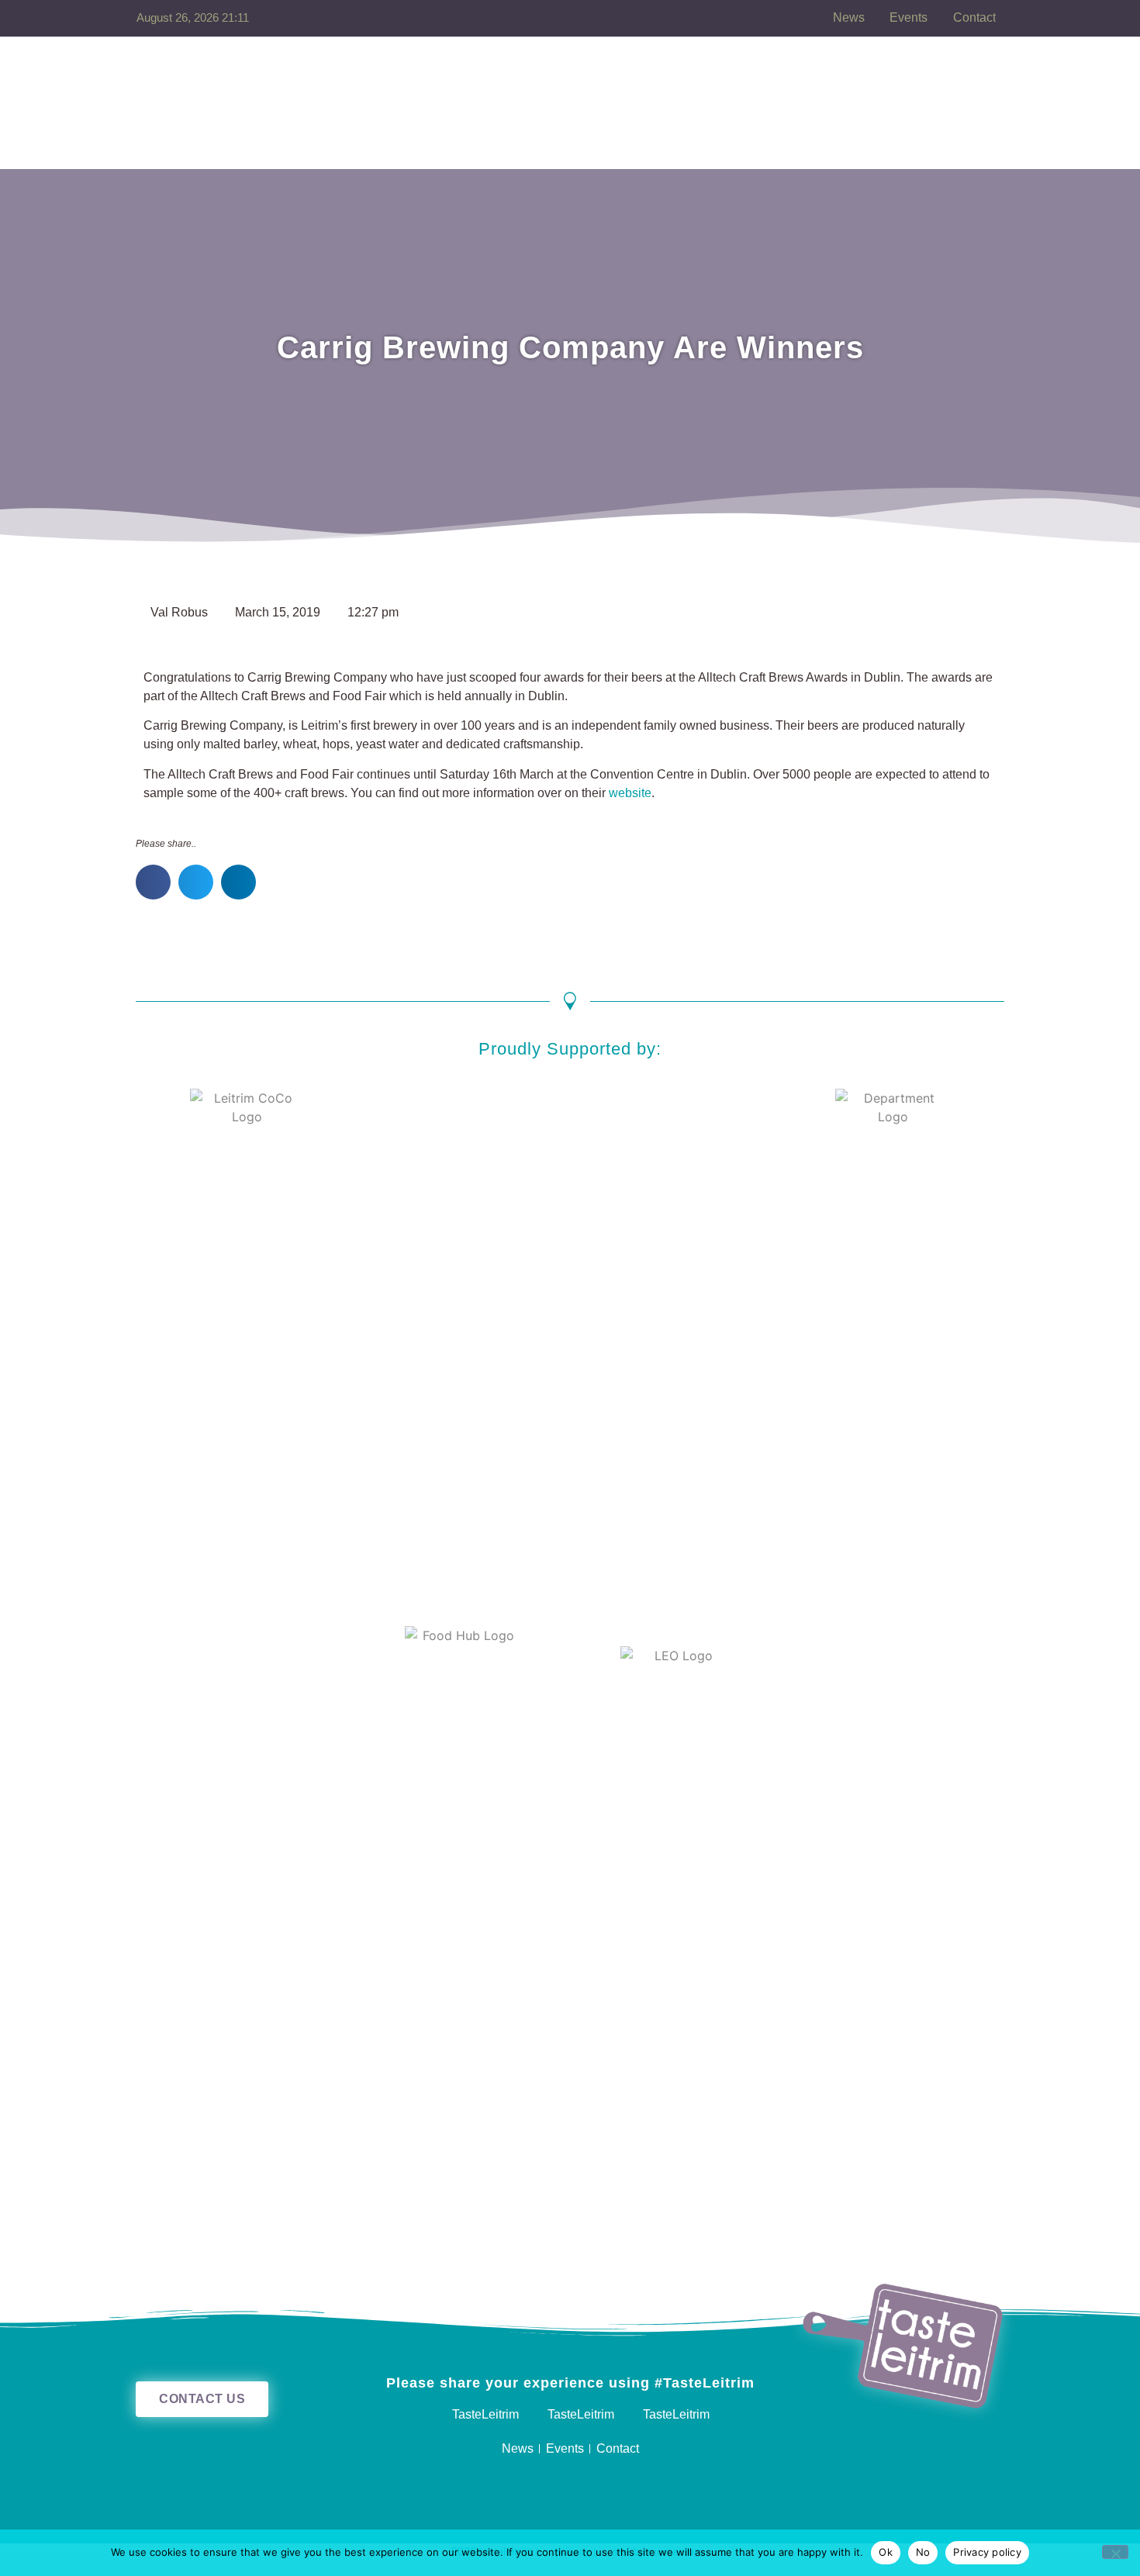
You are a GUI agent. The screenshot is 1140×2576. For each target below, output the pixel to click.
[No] (1115, 2552)
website (630, 793)
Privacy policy (987, 2552)
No (923, 2552)
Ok (886, 2552)
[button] (153, 882)
